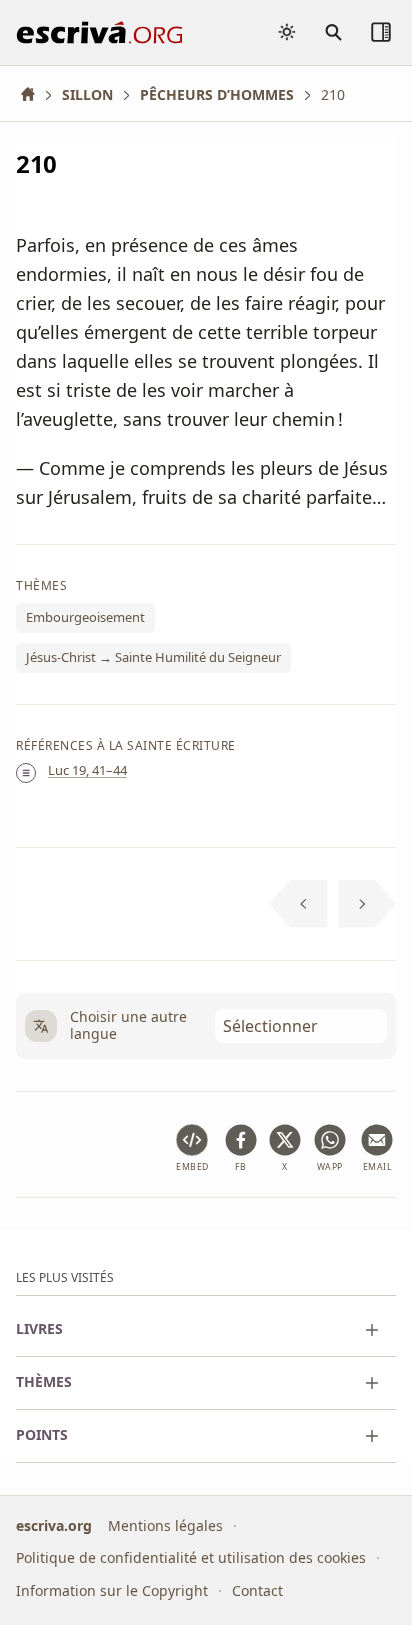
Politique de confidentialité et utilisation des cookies (191, 1557)
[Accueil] (35, 94)
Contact (257, 1590)
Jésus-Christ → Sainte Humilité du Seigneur (153, 657)
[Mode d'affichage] (287, 32)
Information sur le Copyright (112, 1590)
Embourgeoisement (85, 617)
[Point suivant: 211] (367, 904)
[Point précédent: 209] (298, 904)
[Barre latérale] (381, 32)
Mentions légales (165, 1525)
